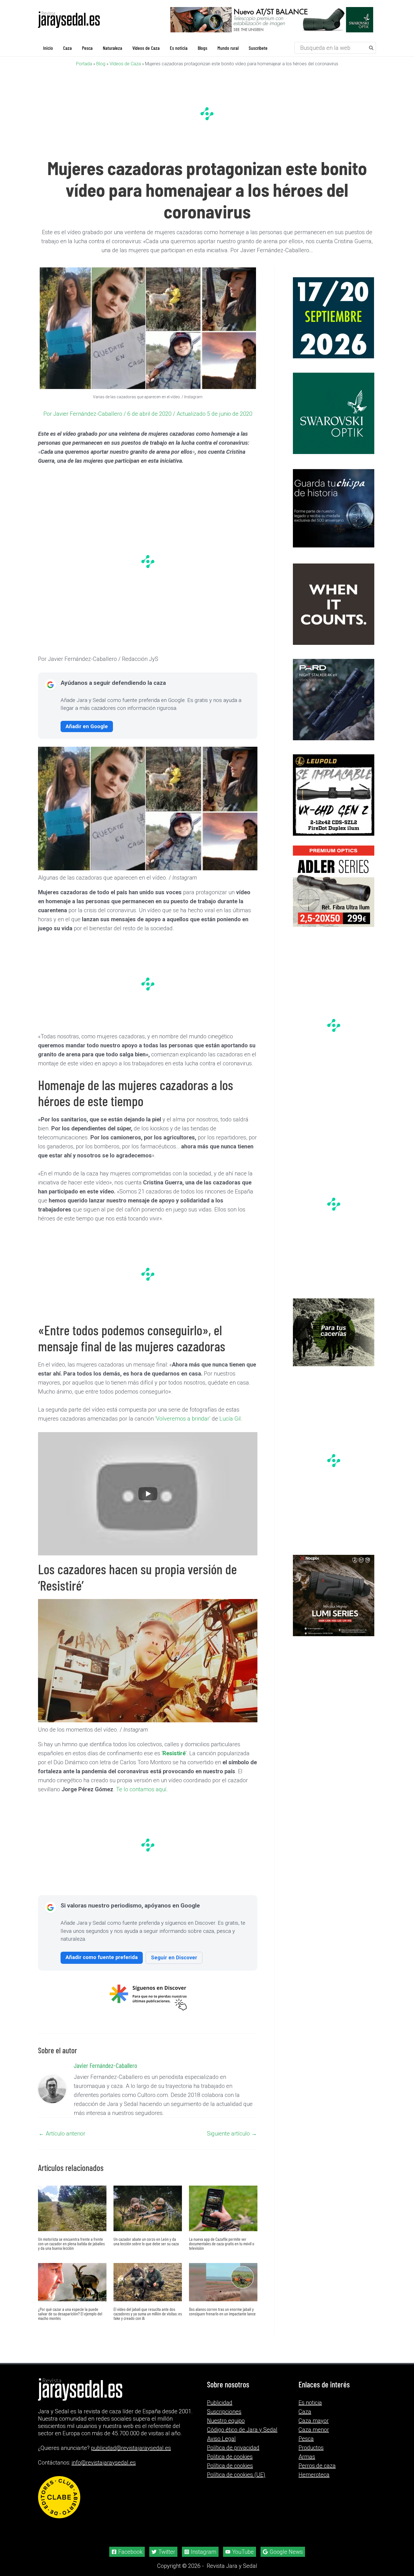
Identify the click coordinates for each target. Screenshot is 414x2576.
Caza (305, 2412)
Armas (307, 2457)
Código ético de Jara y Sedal (242, 2430)
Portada (84, 64)
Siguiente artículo (232, 2134)
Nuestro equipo (226, 2421)
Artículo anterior (62, 2134)
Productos (311, 2448)
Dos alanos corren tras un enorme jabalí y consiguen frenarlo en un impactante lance (222, 2311)
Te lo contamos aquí (141, 1789)
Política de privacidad (233, 2448)
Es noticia (310, 2403)
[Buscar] (371, 48)
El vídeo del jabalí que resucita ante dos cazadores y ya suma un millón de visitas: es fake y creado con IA (148, 2314)
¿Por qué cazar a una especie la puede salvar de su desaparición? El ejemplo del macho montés (70, 2314)
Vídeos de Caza (125, 64)
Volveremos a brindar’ (183, 1419)
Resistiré (174, 1753)
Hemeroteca (314, 2475)
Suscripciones (224, 2412)
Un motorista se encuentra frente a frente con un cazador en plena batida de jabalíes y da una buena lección (71, 2243)
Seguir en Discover (174, 1957)
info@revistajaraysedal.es (104, 2463)
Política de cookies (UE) (236, 2475)
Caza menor (314, 2430)
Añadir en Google (87, 726)
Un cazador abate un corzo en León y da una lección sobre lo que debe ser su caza (146, 2241)
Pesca (306, 2439)
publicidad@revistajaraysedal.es (131, 2448)
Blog (101, 64)
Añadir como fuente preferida (102, 1957)
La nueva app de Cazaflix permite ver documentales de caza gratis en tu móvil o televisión (222, 2243)
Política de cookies (230, 2466)
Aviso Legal (221, 2439)
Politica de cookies (230, 2457)
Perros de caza (317, 2466)
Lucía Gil (230, 1419)
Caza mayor (314, 2421)
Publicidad (220, 2403)
